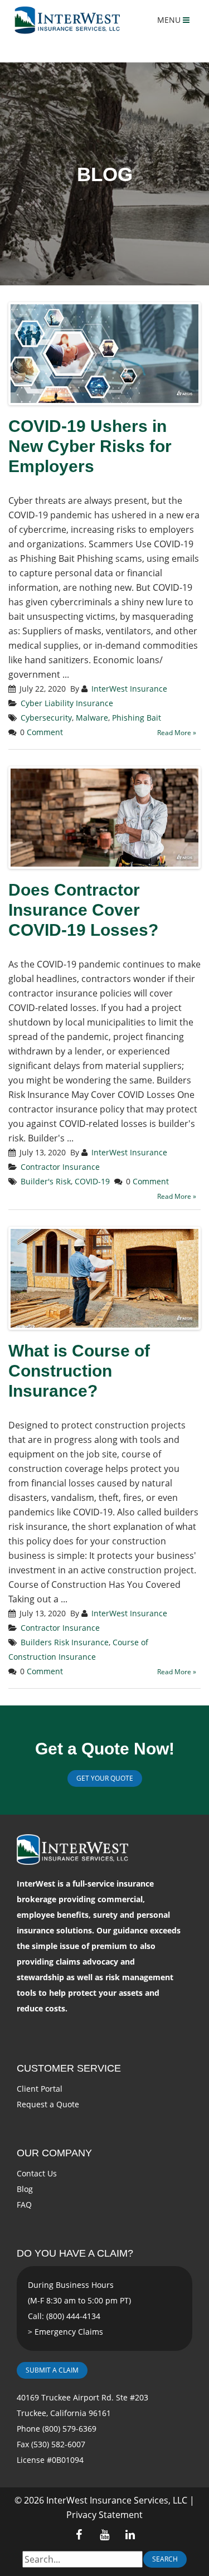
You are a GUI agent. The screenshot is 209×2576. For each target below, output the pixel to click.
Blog (25, 2189)
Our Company (54, 2153)
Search (165, 2559)
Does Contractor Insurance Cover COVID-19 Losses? (83, 910)
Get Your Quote (105, 1778)
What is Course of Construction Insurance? (79, 1371)
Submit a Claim (52, 2370)
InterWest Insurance (129, 689)
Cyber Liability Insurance (67, 703)
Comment (45, 732)
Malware (92, 718)
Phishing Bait (137, 718)
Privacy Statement (104, 2515)
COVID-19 (92, 1181)
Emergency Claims (69, 2332)
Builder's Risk (46, 1181)
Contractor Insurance (60, 1167)
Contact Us (37, 2173)
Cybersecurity (46, 718)
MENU (170, 20)
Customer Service (69, 2068)
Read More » (177, 733)
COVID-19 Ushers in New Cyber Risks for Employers (90, 446)
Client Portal (40, 2089)
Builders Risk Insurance (65, 1642)
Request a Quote (48, 2104)
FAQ (24, 2205)
